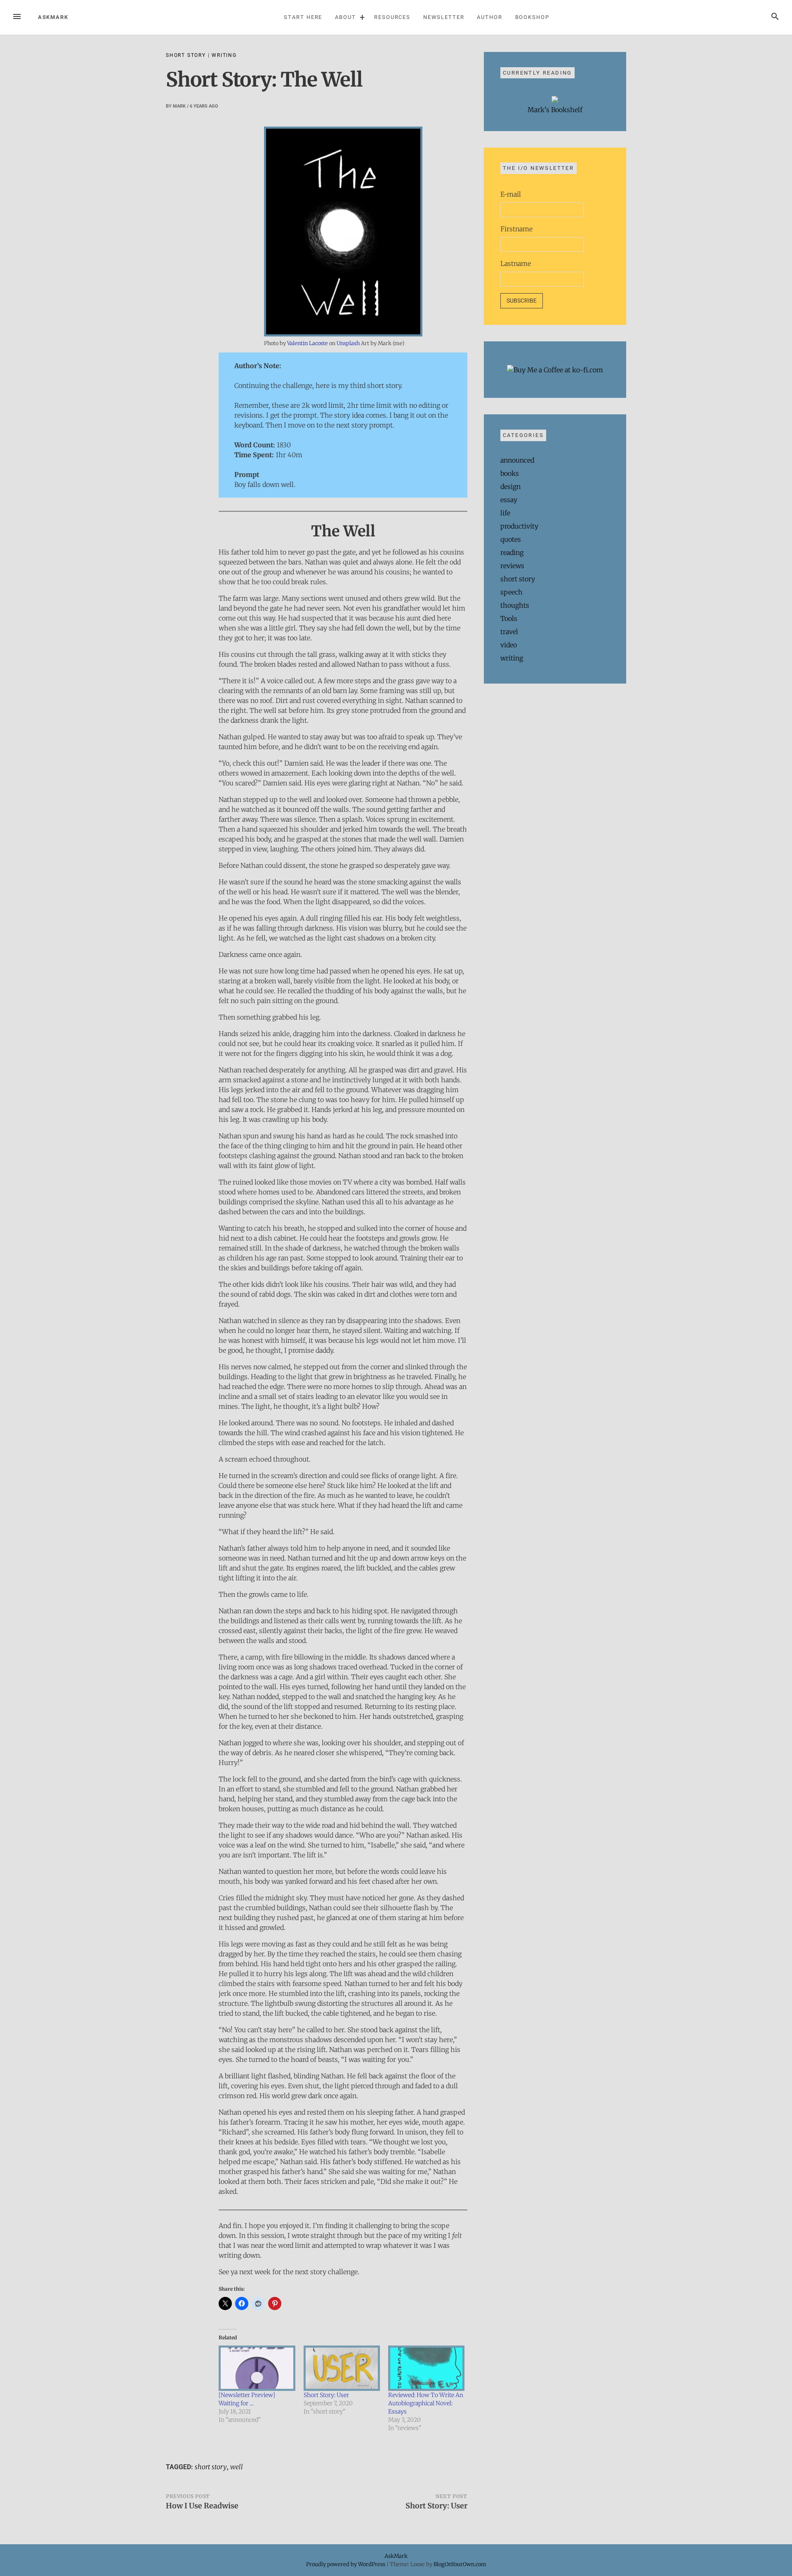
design (510, 487)
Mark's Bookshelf (555, 110)
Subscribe (522, 301)
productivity (519, 526)
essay (509, 500)
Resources (392, 17)
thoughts (515, 605)
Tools (509, 618)
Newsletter (444, 17)
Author (490, 17)
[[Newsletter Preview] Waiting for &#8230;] (257, 2368)
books (510, 473)
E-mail (511, 194)
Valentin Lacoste (308, 343)
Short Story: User (326, 2395)
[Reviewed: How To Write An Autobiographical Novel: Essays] (426, 2368)
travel (509, 632)
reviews (512, 566)
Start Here (303, 17)
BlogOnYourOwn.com (460, 2564)
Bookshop (532, 17)
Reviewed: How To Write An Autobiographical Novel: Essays (426, 2403)
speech (511, 592)
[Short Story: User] (342, 2368)
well (237, 2467)
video (509, 645)
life (505, 513)
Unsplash (348, 343)
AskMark (53, 17)
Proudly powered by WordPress (346, 2564)
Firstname (516, 229)
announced (517, 460)
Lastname (516, 263)
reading (512, 552)
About (345, 17)
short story (186, 55)
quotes (511, 539)
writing (224, 55)
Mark (179, 106)
